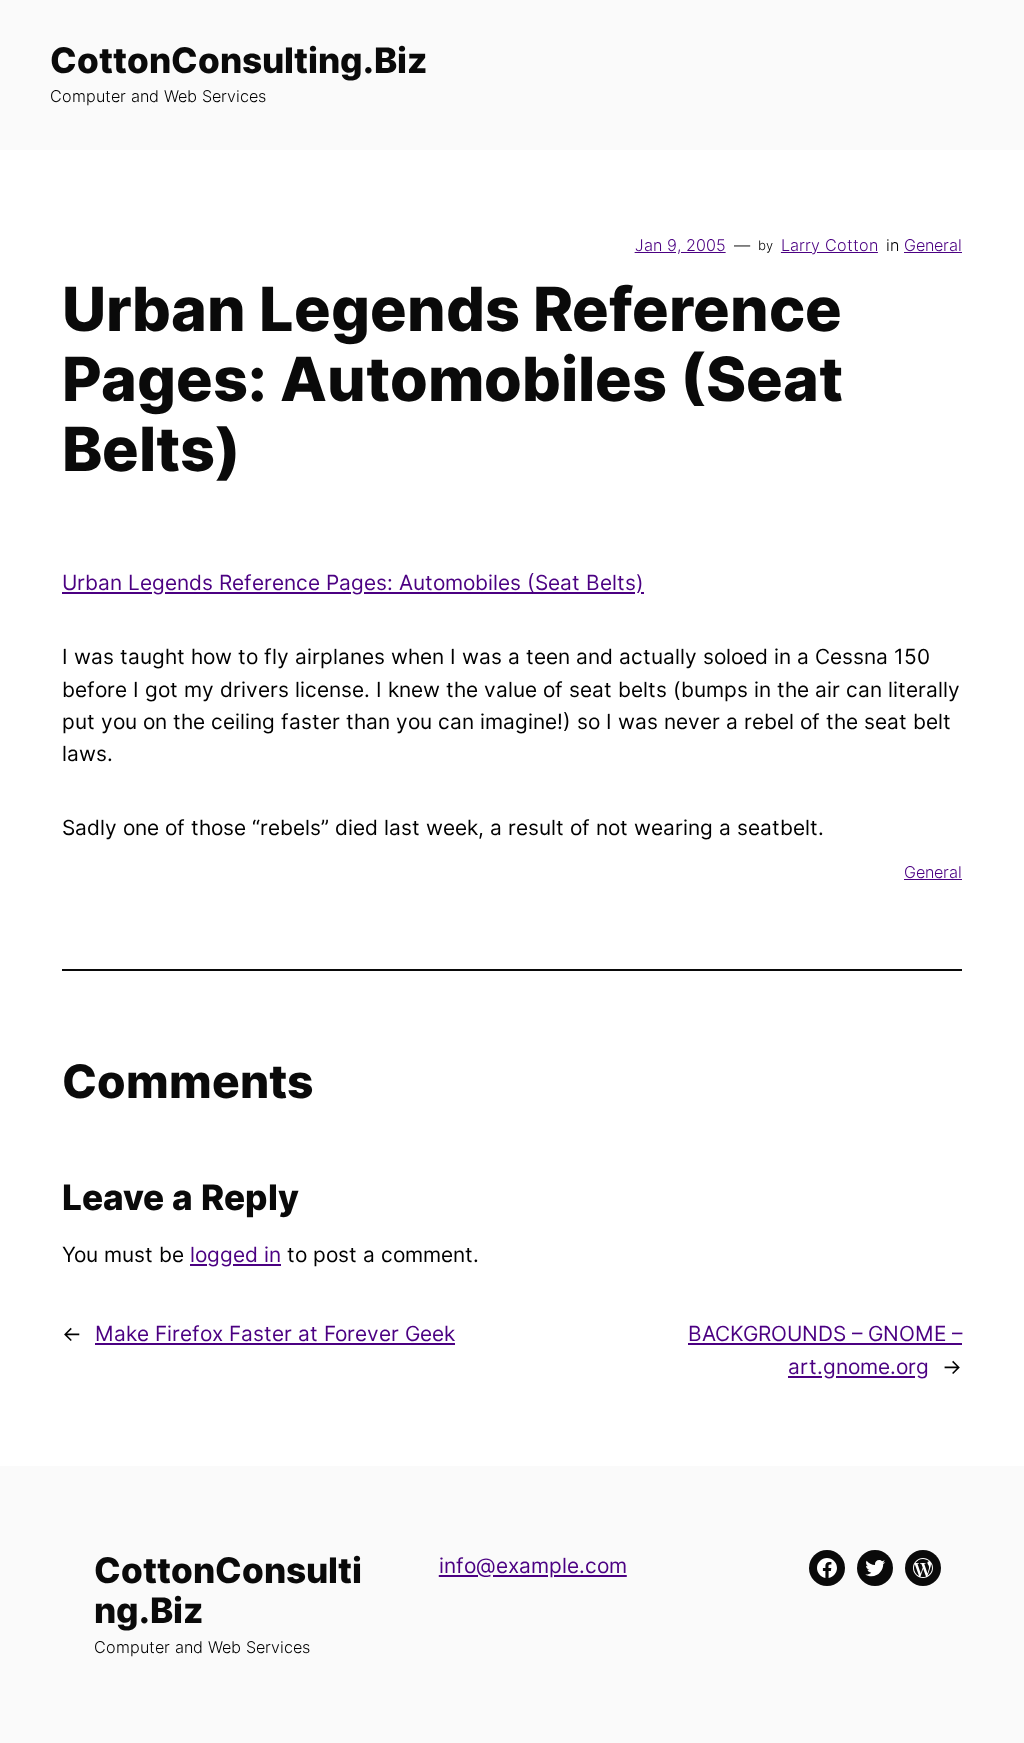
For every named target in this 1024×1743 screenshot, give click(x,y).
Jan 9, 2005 (680, 245)
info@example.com (533, 1565)
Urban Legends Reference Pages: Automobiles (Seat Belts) (353, 582)
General (933, 245)
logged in (235, 1254)
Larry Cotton (829, 245)
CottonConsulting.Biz (238, 60)
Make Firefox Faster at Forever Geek (275, 1333)
